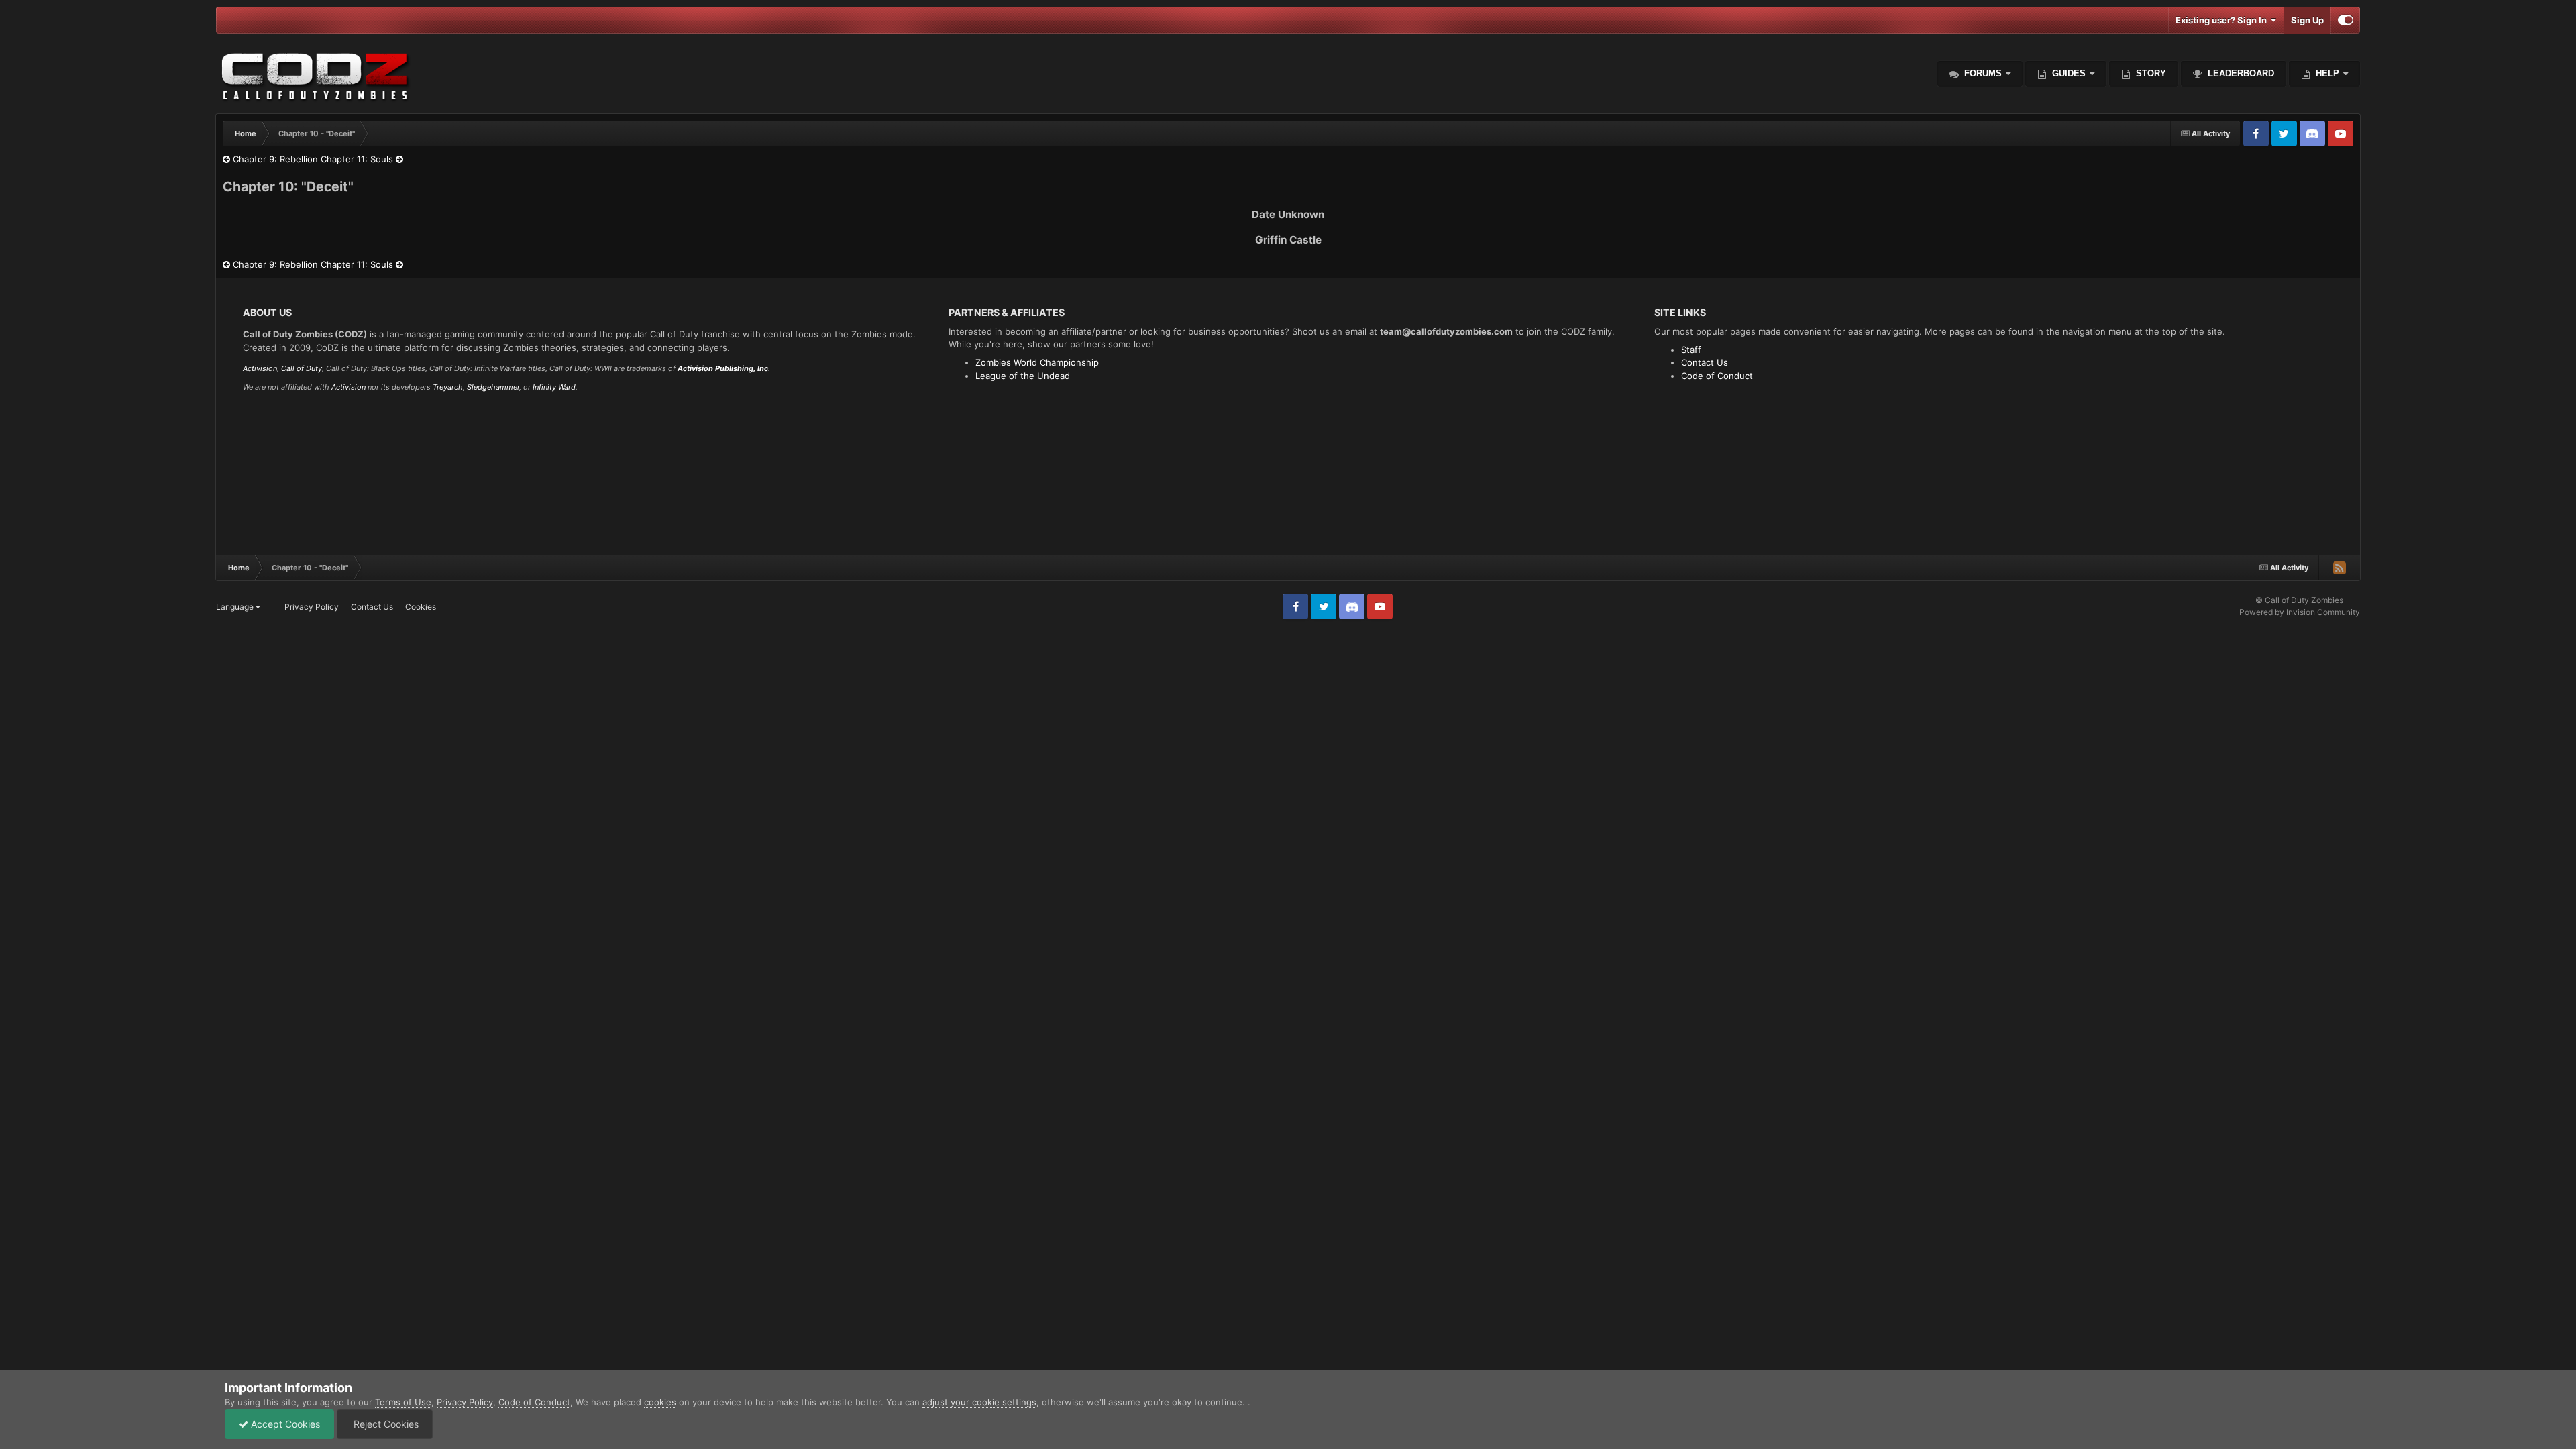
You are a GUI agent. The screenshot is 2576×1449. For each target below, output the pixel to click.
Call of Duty (302, 368)
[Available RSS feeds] (2339, 568)
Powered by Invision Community (2300, 612)
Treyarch (448, 387)
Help (2326, 73)
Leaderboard (2240, 73)
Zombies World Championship (1037, 362)
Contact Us (1705, 362)
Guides (2069, 73)
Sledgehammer (493, 387)
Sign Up (2307, 20)
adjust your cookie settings (979, 1402)
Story (2150, 73)
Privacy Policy (312, 607)
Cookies (421, 607)
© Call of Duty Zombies (2299, 600)
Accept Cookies (284, 1424)
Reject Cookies (385, 1424)
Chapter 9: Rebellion (274, 159)
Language (236, 607)
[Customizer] (2346, 20)
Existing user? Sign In (2223, 20)
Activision (260, 368)
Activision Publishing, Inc (723, 368)
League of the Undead (1023, 376)
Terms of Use (403, 1402)
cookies (660, 1402)
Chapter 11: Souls (358, 159)
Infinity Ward (554, 387)
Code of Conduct (1717, 376)
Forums (1982, 73)
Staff (1691, 350)
